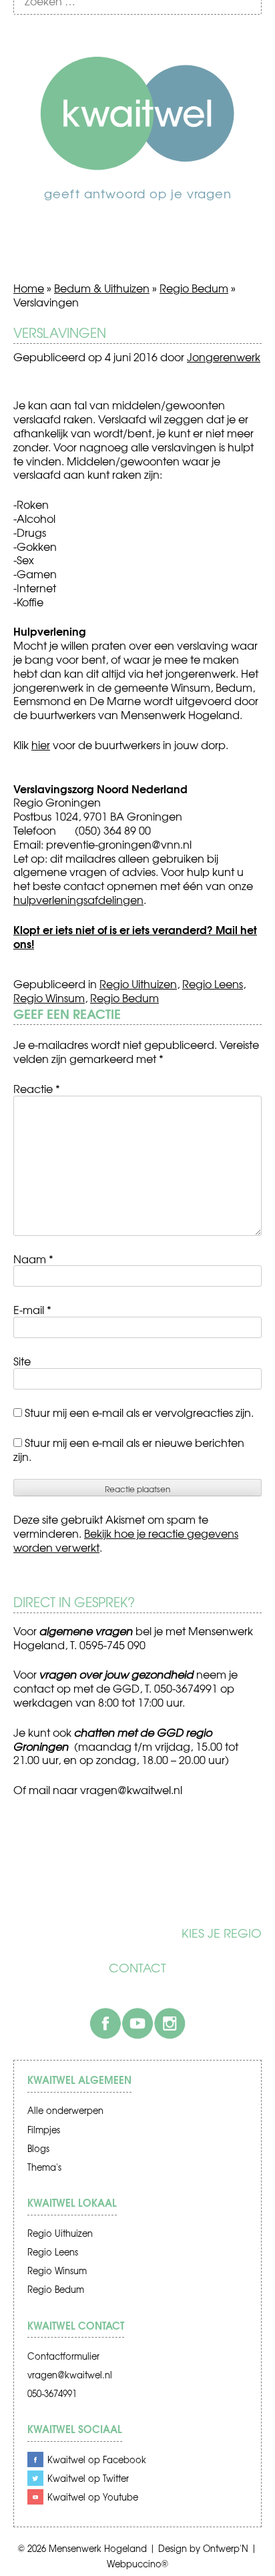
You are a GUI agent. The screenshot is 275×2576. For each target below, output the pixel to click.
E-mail (32, 1309)
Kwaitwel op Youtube (93, 2497)
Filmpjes (44, 2130)
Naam (33, 1259)
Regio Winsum (49, 998)
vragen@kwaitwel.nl (70, 2375)
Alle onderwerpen (65, 2110)
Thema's (44, 2167)
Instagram (170, 2023)
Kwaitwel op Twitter (88, 2478)
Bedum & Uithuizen (102, 288)
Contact (137, 1968)
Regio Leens (213, 984)
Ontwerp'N (226, 2548)
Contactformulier (63, 2356)
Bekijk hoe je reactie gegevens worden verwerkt (126, 1540)
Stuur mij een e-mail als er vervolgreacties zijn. (139, 1412)
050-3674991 (52, 2393)
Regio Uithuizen (138, 984)
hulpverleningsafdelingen (78, 899)
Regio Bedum (194, 288)
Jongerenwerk (224, 357)
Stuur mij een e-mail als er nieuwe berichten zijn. (129, 1449)
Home (29, 288)
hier (41, 744)
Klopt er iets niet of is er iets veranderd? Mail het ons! (135, 936)
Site (22, 1361)
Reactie (37, 1088)
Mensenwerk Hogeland (98, 2548)
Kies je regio (222, 1933)
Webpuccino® (137, 2564)
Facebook (105, 2023)
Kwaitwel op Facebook (97, 2459)
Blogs (38, 2148)
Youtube (137, 2023)
